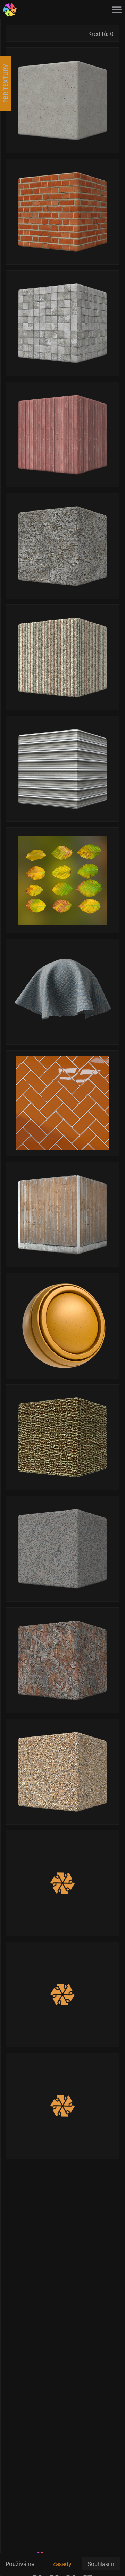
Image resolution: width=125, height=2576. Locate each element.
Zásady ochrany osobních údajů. (64, 2568)
